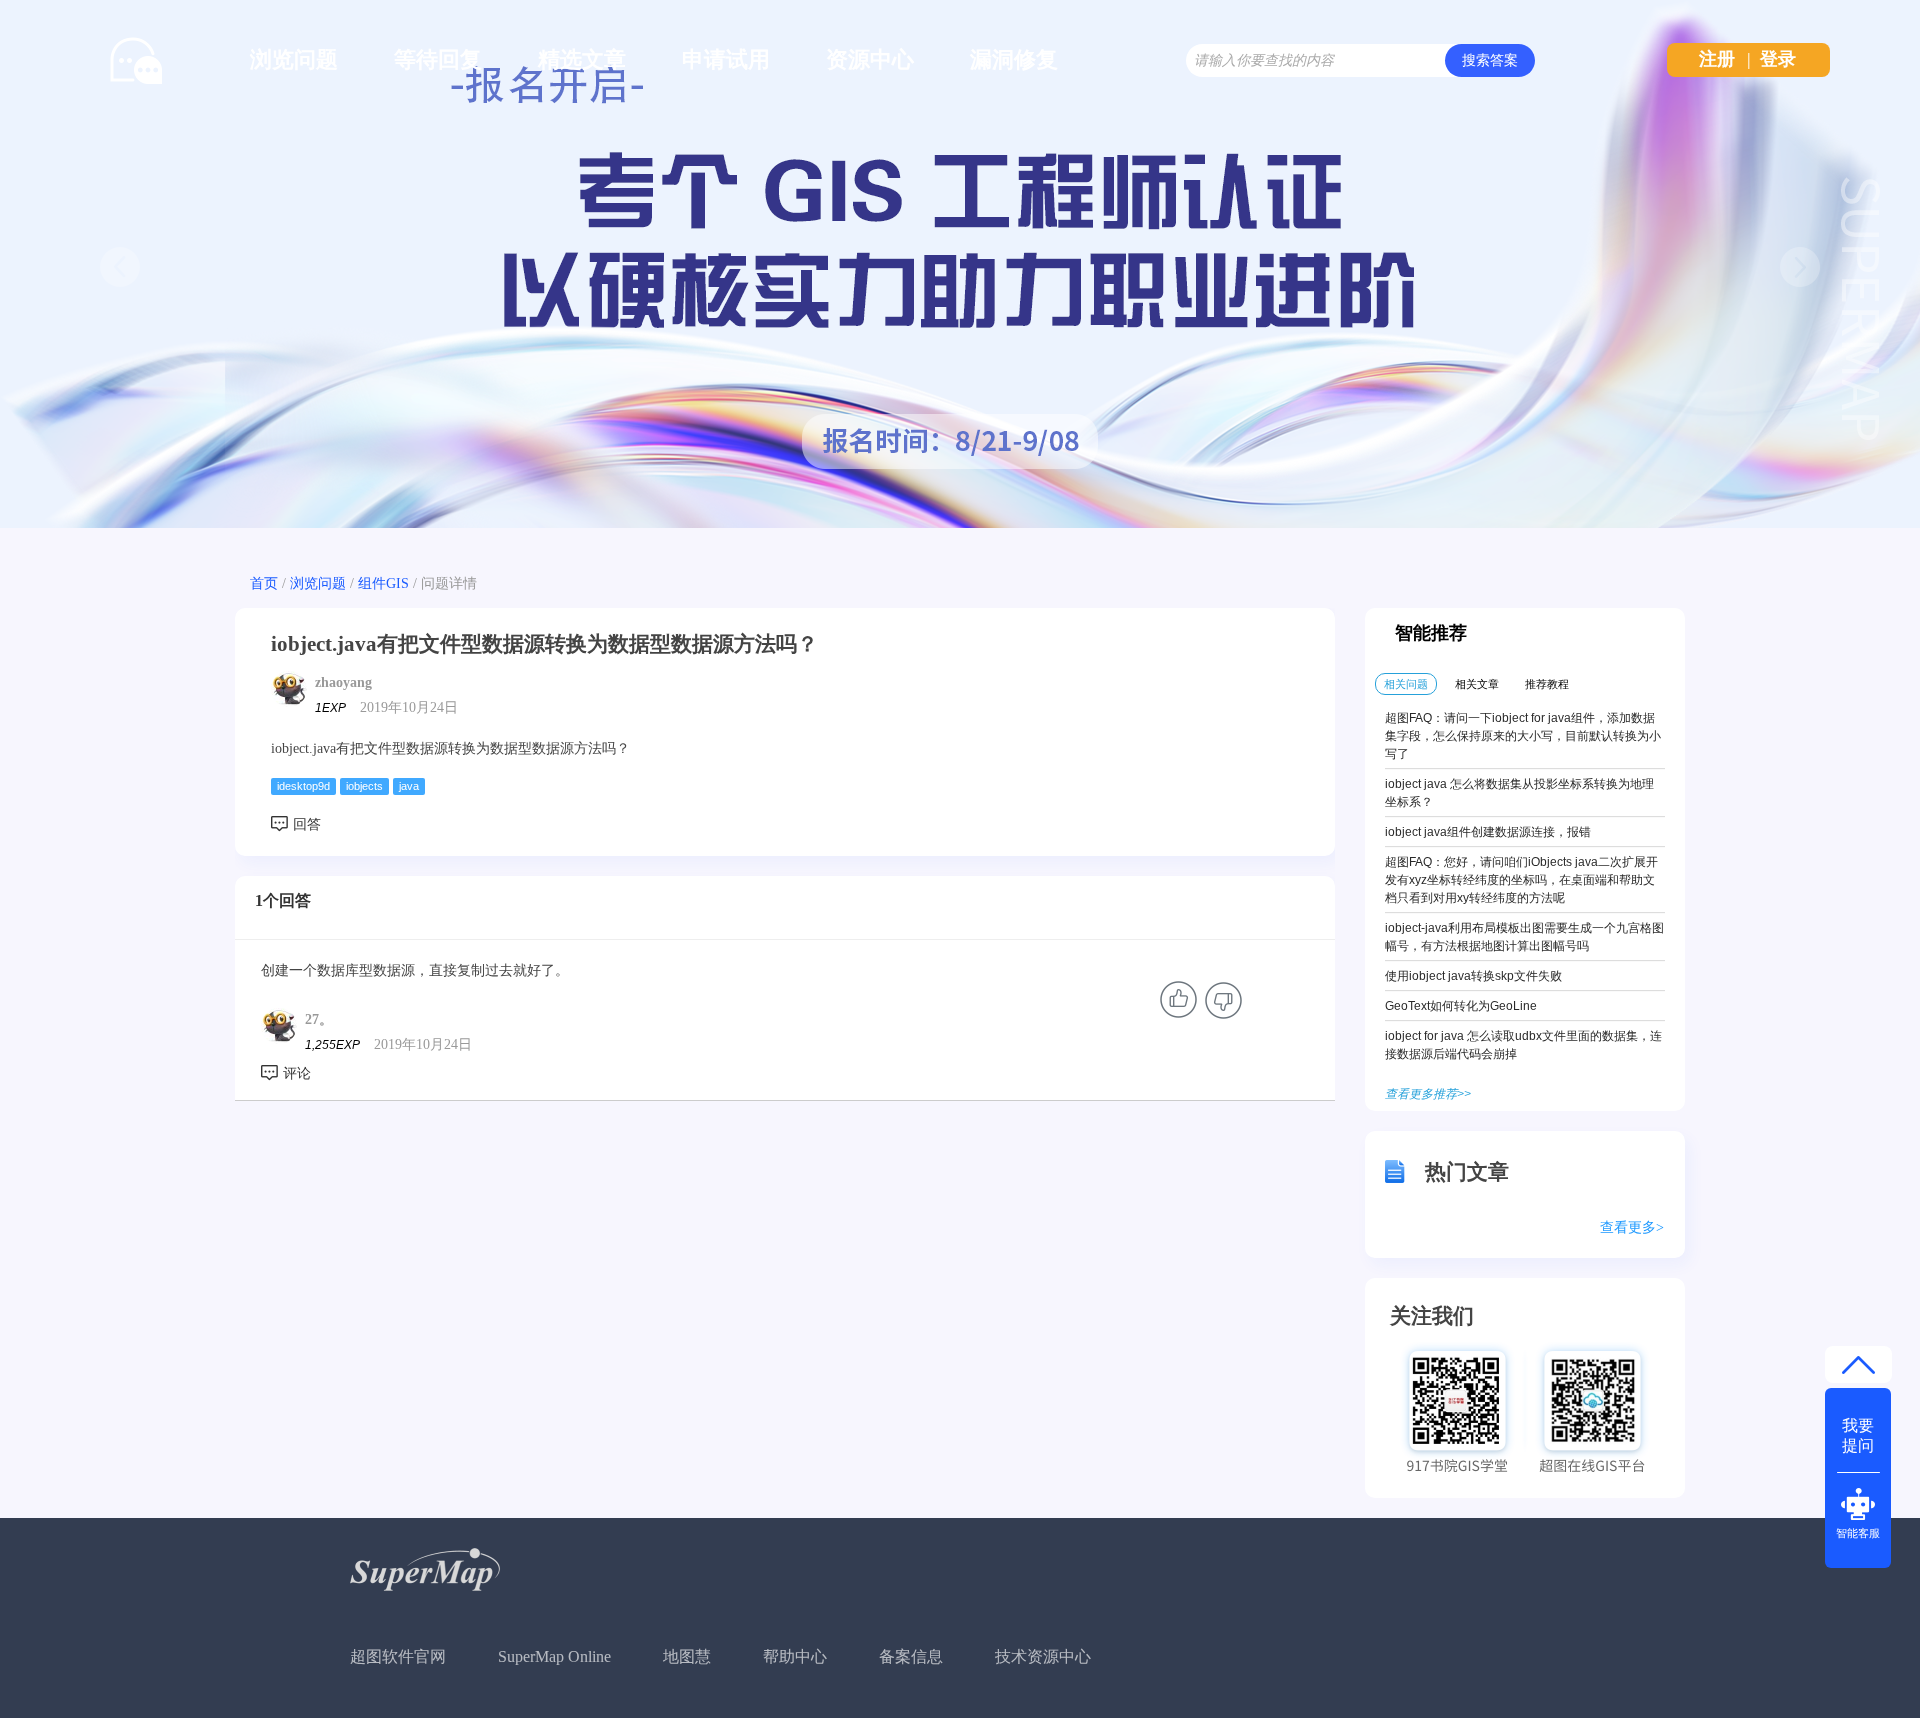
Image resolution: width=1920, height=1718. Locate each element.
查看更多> (1632, 1227)
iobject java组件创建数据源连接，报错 (1488, 832)
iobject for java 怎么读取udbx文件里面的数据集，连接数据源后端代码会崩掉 (1523, 1045)
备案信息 (911, 1656)
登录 (1778, 59)
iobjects (364, 786)
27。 (319, 1019)
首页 (264, 583)
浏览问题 (294, 59)
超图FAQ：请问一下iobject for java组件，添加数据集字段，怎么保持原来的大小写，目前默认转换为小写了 (1523, 736)
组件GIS (383, 583)
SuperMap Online (554, 1656)
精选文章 (582, 59)
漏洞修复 (1014, 59)
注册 (1717, 59)
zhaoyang (343, 682)
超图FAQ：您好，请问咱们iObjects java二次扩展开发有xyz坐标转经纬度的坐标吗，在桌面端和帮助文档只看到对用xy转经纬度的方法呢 (1521, 880)
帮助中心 (795, 1656)
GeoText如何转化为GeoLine (1461, 1006)
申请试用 (726, 59)
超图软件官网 (398, 1656)
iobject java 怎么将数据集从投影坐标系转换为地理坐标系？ (1519, 793)
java (409, 786)
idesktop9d (303, 786)
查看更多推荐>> (1428, 1094)
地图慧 (687, 1656)
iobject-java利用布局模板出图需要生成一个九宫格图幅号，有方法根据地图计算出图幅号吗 (1524, 937)
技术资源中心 (1043, 1656)
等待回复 (438, 59)
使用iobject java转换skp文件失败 (1473, 976)
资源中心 (870, 59)
